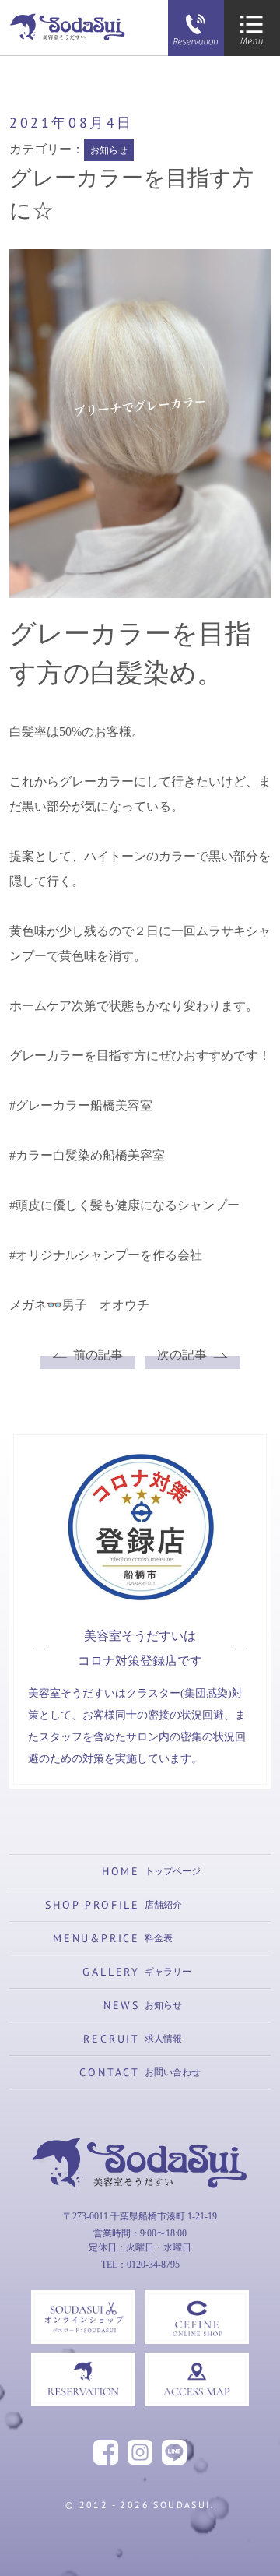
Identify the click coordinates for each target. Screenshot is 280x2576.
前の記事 (98, 1355)
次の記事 (182, 1355)
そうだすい (140, 2215)
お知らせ (109, 150)
